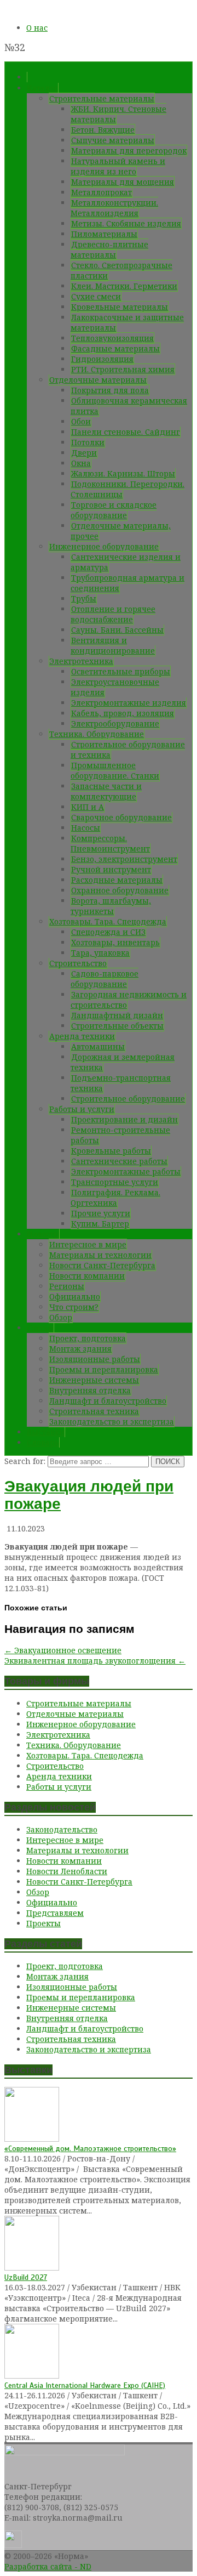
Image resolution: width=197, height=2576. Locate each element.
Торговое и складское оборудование (114, 510)
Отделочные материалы (98, 380)
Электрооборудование (115, 724)
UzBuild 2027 (26, 2277)
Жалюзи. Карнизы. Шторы (123, 473)
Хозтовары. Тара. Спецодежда (108, 921)
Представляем (55, 1913)
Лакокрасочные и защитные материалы (127, 322)
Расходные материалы (117, 880)
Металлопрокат (102, 192)
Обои (81, 421)
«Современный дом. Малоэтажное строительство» (90, 2149)
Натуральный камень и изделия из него (118, 166)
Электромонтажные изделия (129, 703)
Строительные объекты (117, 1026)
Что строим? (74, 1307)
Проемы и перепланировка (104, 1369)
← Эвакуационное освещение (63, 1650)
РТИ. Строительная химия (123, 369)
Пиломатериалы (104, 234)
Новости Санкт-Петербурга (102, 1265)
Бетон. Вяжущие (103, 130)
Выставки (46, 1432)
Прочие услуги (101, 1213)
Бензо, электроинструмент (124, 859)
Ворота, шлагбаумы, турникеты (111, 906)
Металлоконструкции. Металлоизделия (114, 208)
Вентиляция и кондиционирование (113, 645)
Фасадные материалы (115, 348)
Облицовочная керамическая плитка (129, 406)
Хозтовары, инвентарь (115, 942)
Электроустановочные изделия (115, 687)
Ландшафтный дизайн (117, 1015)
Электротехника (81, 661)
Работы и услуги (82, 1109)
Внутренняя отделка (90, 1390)
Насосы (86, 828)
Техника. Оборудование (97, 734)
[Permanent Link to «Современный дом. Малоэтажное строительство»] (32, 2139)
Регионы (67, 1286)
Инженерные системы (94, 1380)
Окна (81, 463)
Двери (84, 453)
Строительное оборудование (128, 1099)
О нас (37, 28)
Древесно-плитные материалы (109, 249)
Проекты (44, 1923)
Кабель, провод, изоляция (123, 713)
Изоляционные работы (95, 1359)
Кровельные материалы (120, 307)
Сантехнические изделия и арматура (126, 562)
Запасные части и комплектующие (106, 791)
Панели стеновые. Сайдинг (126, 432)
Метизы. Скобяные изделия (126, 223)
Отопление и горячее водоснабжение (113, 614)
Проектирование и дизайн (124, 1119)
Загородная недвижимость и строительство (129, 1000)
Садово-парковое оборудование (105, 979)
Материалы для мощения (123, 182)
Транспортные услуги (115, 1182)
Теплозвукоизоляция (112, 338)
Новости (43, 1234)
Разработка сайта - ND (48, 2566)
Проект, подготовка (88, 1338)
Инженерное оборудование (104, 546)
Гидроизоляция (102, 359)
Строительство (78, 963)
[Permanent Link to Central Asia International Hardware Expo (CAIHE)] (32, 2376)
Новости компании (87, 1276)
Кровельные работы (111, 1151)
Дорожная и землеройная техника (123, 1062)
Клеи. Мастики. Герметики (124, 286)
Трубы (84, 598)
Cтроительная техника (94, 1411)
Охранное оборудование (120, 890)
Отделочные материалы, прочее (121, 531)
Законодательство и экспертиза (112, 1422)
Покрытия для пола (110, 390)
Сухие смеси (96, 296)
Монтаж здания (80, 1349)
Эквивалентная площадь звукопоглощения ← (95, 1661)
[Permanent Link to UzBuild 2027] (32, 2268)
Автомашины (98, 1046)
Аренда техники (82, 1036)
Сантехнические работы (119, 1161)
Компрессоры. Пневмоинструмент (110, 843)
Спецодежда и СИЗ (108, 932)
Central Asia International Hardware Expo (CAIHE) (85, 2385)
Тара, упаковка (100, 953)
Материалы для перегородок (129, 151)
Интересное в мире (88, 1244)
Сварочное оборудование (121, 817)
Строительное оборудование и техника (128, 750)
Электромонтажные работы (126, 1171)
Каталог (42, 88)
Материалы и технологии (100, 1255)
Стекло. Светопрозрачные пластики (121, 270)
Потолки (88, 442)
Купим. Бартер (100, 1224)
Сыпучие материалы (113, 140)
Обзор (61, 1317)
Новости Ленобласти (67, 1871)
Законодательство (62, 1829)
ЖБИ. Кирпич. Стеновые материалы (118, 114)
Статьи (40, 1328)
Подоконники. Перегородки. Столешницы (128, 489)
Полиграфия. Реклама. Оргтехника (115, 1198)
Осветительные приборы (121, 671)
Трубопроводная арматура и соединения (128, 583)
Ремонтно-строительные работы (120, 1135)
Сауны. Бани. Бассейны (117, 630)
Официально (75, 1296)
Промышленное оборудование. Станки (115, 770)
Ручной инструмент (111, 869)
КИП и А (88, 807)
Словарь (43, 1442)
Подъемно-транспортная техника (121, 1083)
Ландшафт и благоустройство (108, 1401)
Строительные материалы (102, 98)
